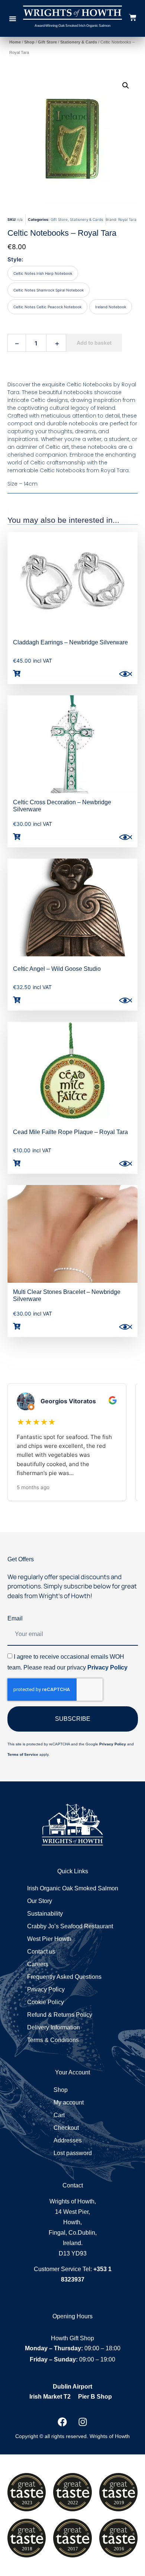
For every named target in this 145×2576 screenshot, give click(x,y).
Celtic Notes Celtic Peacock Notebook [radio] (47, 307)
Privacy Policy (107, 1667)
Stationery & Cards (79, 42)
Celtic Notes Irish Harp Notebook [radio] (43, 273)
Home (15, 42)
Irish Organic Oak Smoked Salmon (73, 1888)
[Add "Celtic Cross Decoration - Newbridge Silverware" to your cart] (17, 837)
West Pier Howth (49, 1939)
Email (15, 1618)
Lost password (73, 2153)
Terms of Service (23, 1754)
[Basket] (133, 17)
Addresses (68, 2140)
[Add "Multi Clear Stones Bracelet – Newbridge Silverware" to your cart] (17, 1326)
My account (69, 2102)
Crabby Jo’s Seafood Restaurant (70, 1926)
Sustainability (45, 1914)
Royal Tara (127, 219)
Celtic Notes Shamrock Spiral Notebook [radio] (49, 290)
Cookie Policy (46, 2002)
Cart (59, 2115)
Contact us (41, 1952)
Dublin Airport (72, 2387)
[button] (13, 19)
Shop (29, 42)
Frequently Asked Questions (64, 1977)
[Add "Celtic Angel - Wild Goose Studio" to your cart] (17, 1000)
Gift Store (47, 42)
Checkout (66, 2128)
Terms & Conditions (53, 2040)
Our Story (40, 1901)
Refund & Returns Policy (60, 2015)
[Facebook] (62, 2422)
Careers (38, 1964)
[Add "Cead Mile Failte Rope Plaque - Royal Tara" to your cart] (17, 1163)
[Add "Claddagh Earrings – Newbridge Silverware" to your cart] (17, 673)
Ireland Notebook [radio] (111, 307)
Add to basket (94, 343)
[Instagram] (83, 2422)
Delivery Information (54, 2027)
